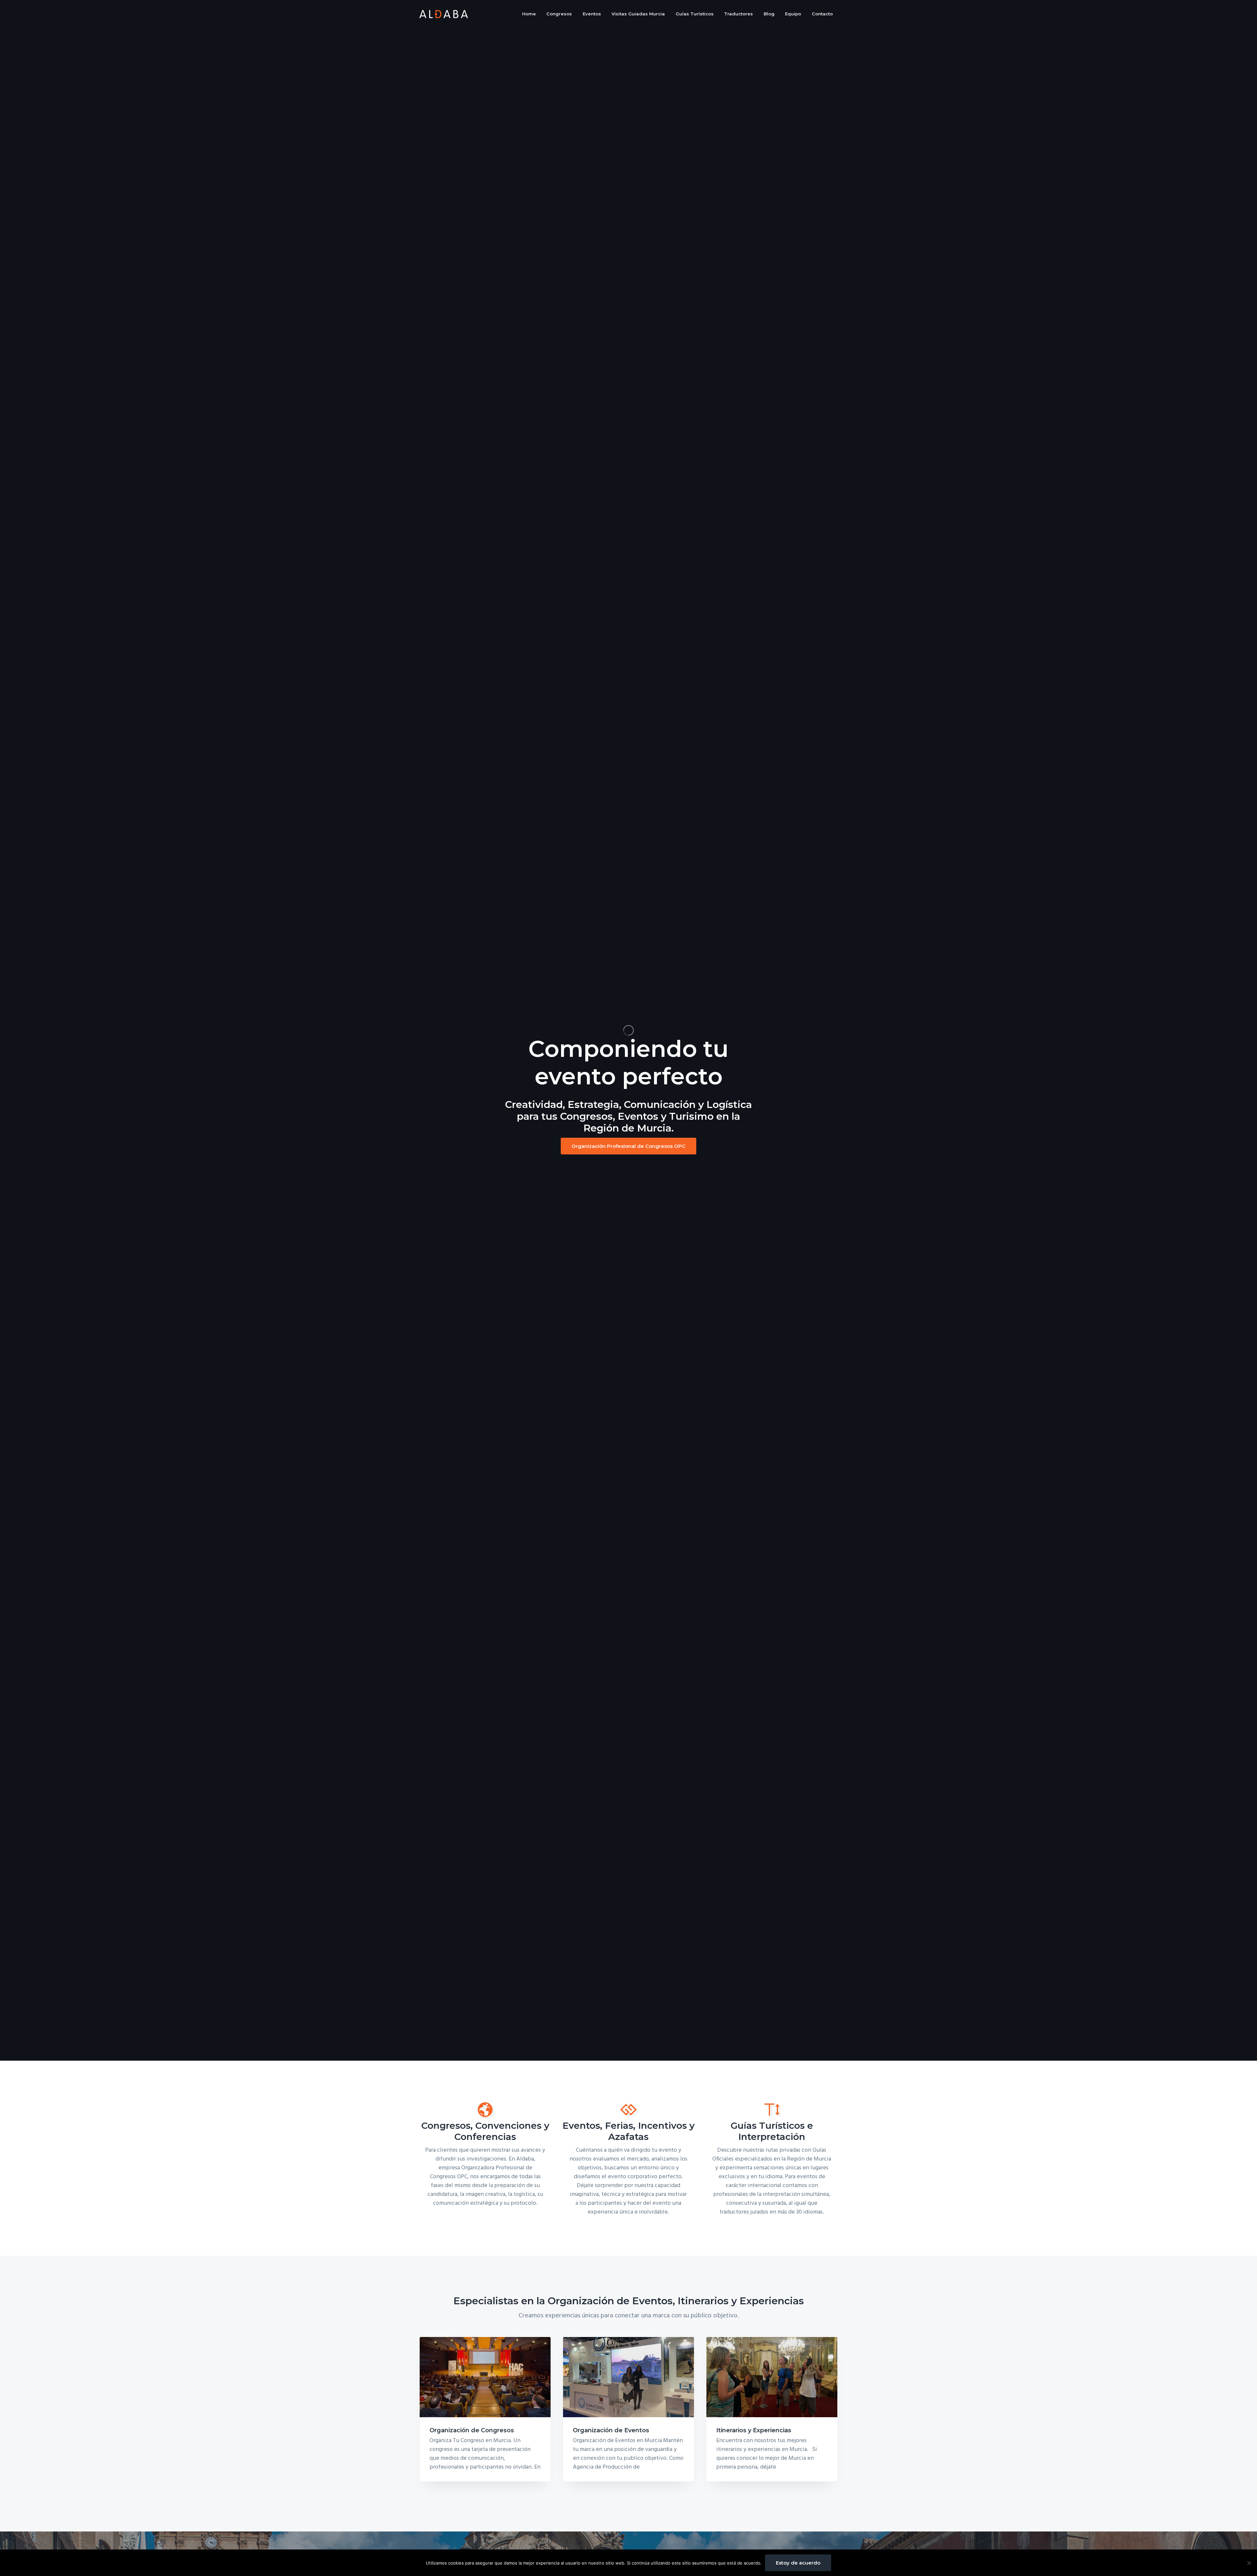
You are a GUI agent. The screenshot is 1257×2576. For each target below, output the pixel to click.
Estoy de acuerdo (798, 2563)
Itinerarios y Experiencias (754, 2430)
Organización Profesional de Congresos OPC (628, 1146)
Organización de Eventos (611, 2430)
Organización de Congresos (472, 2430)
